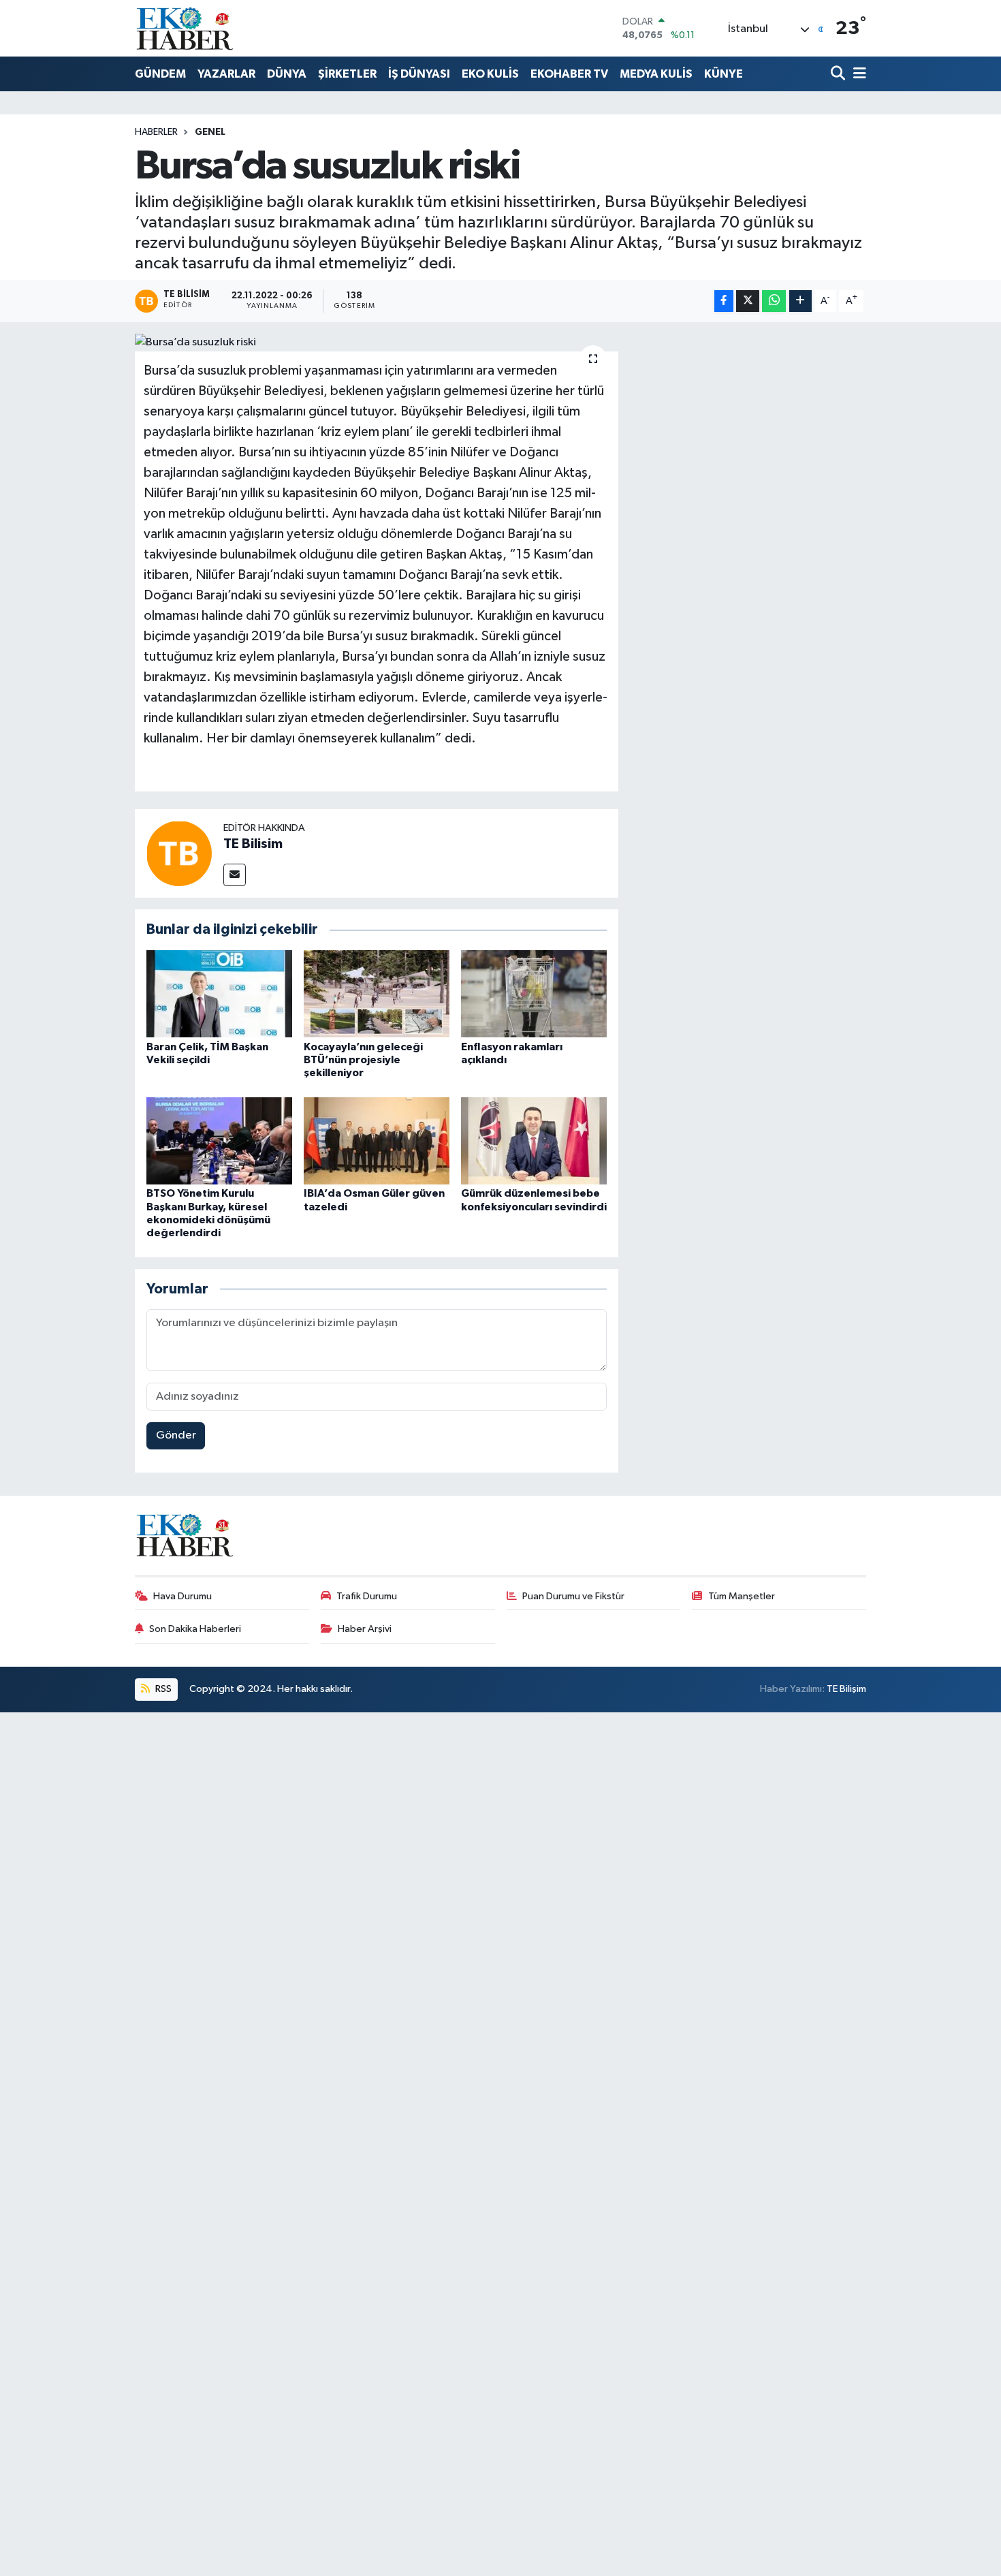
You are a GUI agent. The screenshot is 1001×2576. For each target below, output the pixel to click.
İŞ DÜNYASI (419, 74)
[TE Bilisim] (179, 853)
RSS (162, 1689)
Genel (210, 132)
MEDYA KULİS (656, 74)
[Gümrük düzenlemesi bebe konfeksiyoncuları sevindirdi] (534, 1141)
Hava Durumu (182, 1596)
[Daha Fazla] (800, 301)
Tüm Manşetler (742, 1596)
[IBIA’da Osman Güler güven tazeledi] (377, 1141)
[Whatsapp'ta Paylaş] (774, 301)
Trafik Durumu (367, 1596)
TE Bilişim (846, 1689)
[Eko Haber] (186, 28)
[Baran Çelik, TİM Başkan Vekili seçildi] (219, 993)
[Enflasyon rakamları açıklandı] (534, 993)
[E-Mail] (235, 875)
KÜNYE (724, 74)
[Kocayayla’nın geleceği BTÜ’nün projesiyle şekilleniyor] (377, 993)
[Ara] (839, 75)
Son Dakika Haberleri (195, 1629)
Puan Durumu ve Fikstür (573, 1596)
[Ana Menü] (857, 75)
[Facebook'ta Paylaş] (724, 301)
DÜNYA (287, 74)
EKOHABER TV (569, 74)
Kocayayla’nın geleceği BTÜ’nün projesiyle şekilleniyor (363, 1060)
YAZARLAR (226, 74)
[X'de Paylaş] (748, 301)
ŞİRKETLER (347, 74)
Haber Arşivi (365, 1629)
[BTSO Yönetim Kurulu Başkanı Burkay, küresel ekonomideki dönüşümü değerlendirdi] (219, 1141)
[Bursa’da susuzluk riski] (377, 343)
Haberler (156, 132)
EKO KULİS (490, 74)
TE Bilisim (253, 844)
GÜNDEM (160, 74)
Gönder (176, 1435)
